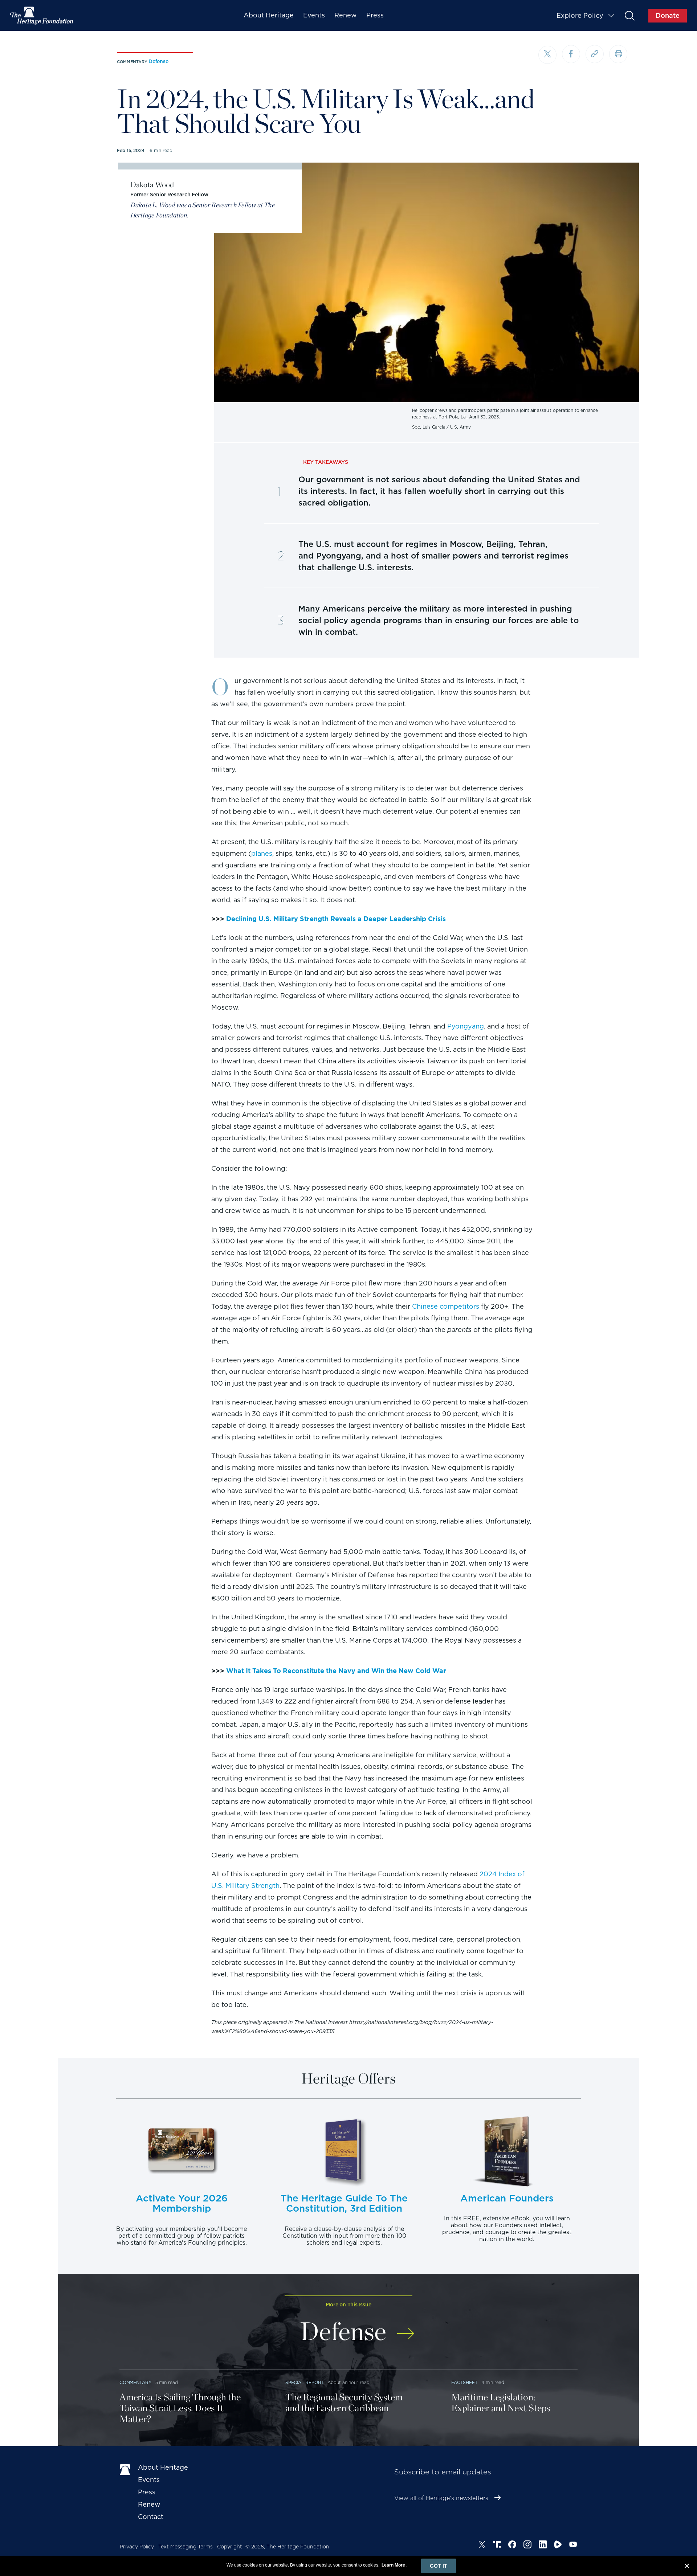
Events (314, 15)
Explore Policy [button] (580, 15)
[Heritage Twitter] (482, 2546)
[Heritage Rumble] (558, 2546)
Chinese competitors (446, 1306)
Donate (668, 15)
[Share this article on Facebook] (571, 54)
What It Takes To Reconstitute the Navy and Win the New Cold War (336, 1671)
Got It (439, 2566)
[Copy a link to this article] (595, 54)
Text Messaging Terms (186, 2547)
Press (375, 15)
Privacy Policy (137, 2547)
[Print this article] (618, 54)
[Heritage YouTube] (573, 2546)
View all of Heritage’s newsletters (441, 2498)
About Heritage (269, 15)
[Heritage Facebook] (512, 2546)
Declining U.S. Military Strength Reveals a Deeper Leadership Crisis (336, 919)
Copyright (230, 2547)
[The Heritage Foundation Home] (42, 16)
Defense (158, 61)
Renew (346, 15)
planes (262, 853)
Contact (151, 2517)
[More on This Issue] (406, 2329)
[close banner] (687, 2567)
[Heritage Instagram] (527, 2546)
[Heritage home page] (125, 2469)
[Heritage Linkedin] (543, 2546)
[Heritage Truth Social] (497, 2546)
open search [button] (629, 15)
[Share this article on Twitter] (547, 55)
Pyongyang (466, 1026)
